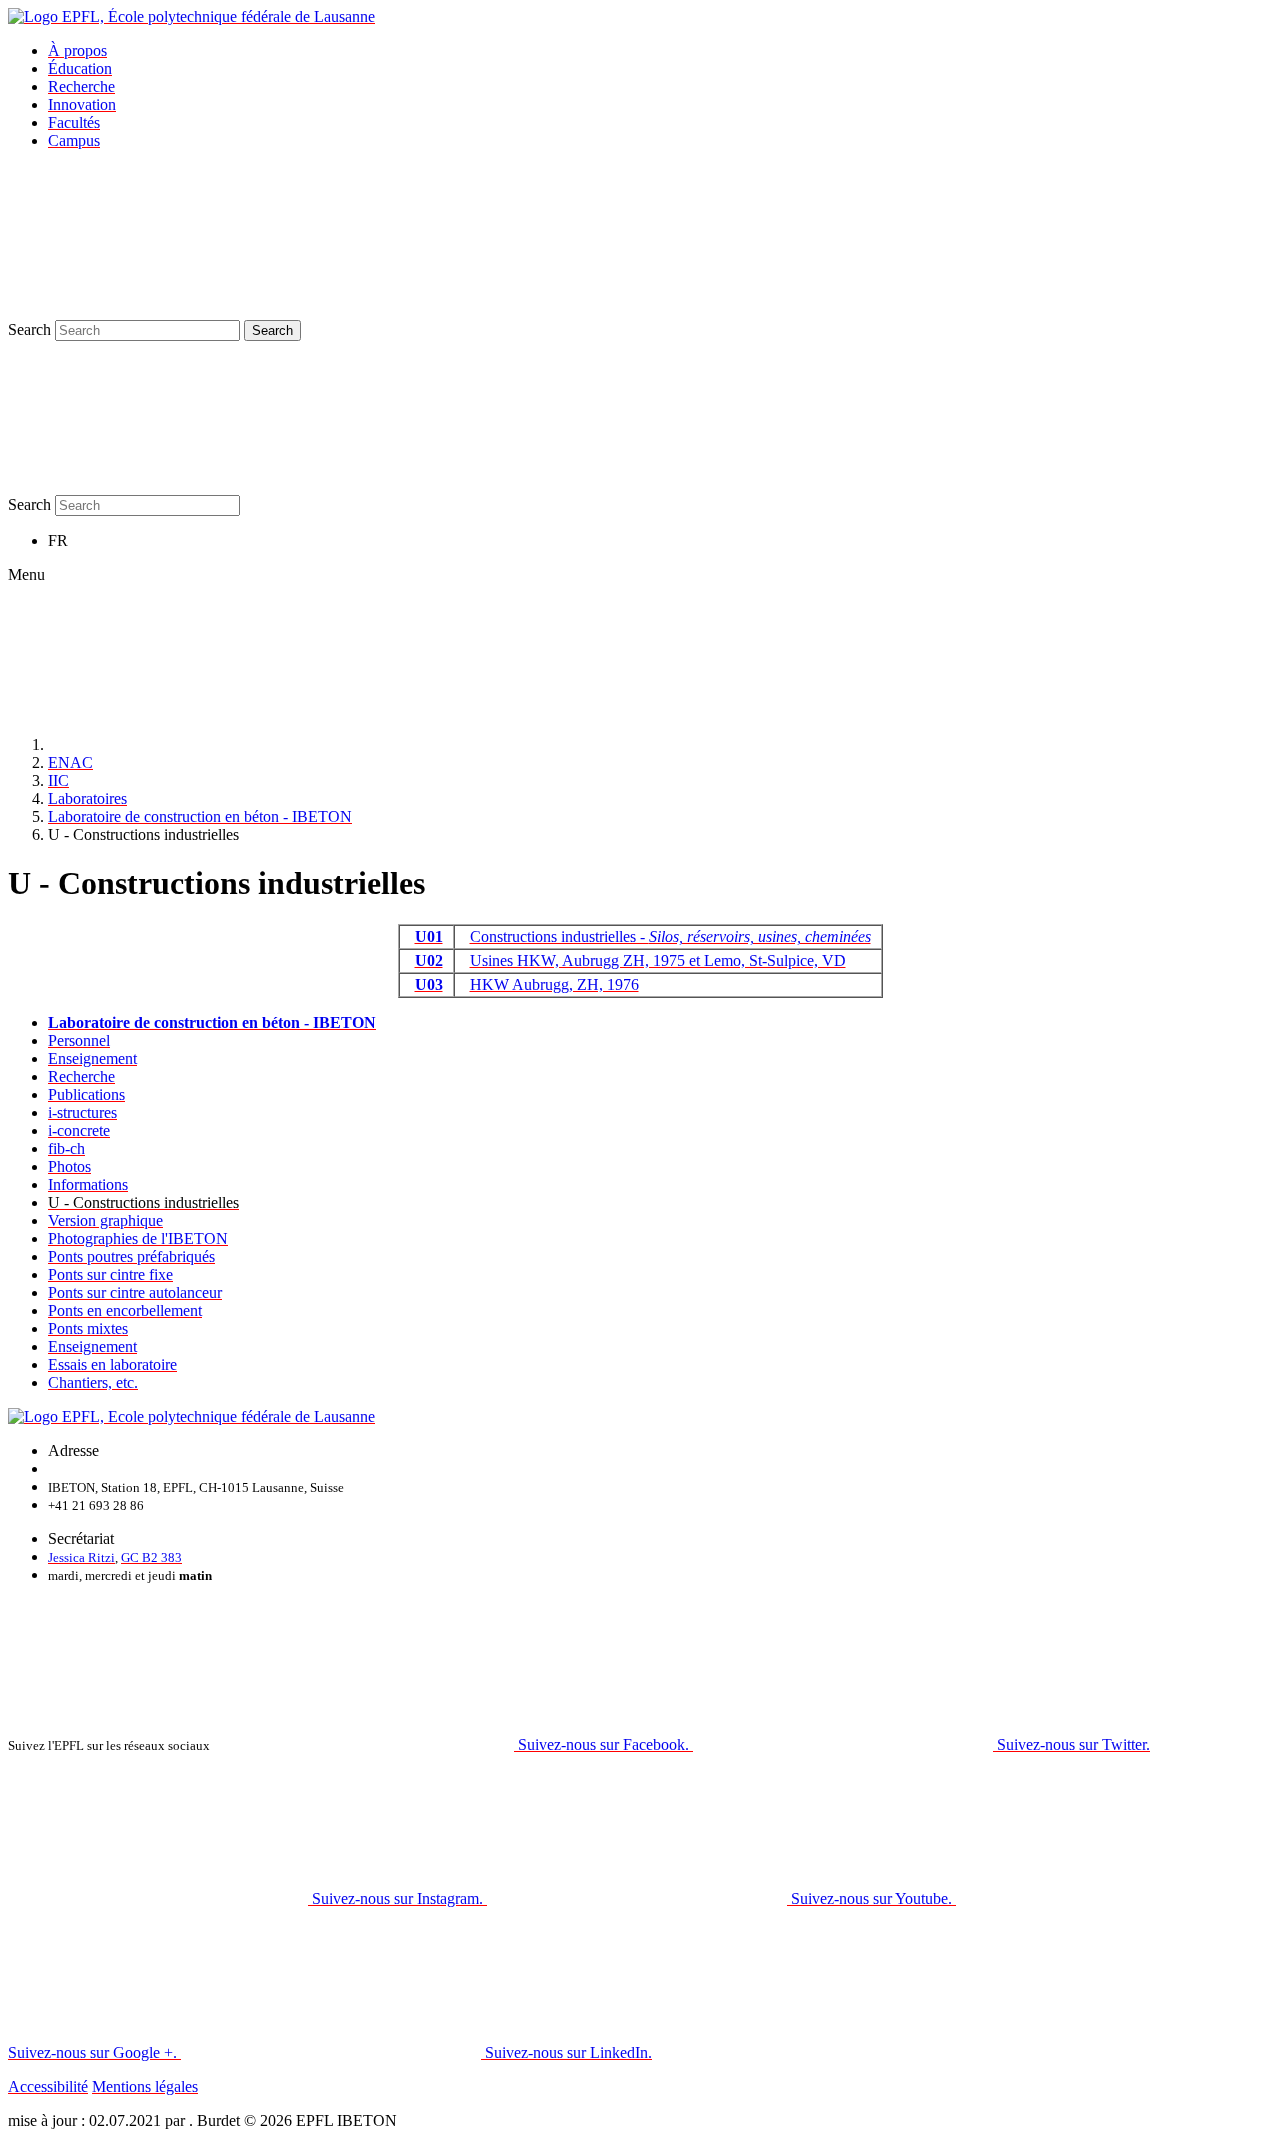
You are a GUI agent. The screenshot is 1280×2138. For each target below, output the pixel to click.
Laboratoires (87, 798)
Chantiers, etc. (93, 1382)
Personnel (79, 1040)
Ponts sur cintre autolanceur (135, 1292)
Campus (74, 140)
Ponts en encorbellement (125, 1310)
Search (29, 329)
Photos (69, 1166)
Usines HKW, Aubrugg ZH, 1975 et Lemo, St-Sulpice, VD (658, 960)
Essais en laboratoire (112, 1364)
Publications (86, 1094)
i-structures (82, 1112)
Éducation (80, 68)
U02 (429, 960)
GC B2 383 (151, 1557)
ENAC (70, 762)
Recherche (81, 86)
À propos (77, 50)
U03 (429, 984)
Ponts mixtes (88, 1328)
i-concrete (79, 1130)
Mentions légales (145, 2086)
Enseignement (92, 1058)
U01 (429, 936)
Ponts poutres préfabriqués (131, 1256)
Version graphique (105, 1220)
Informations (88, 1184)
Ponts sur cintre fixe (110, 1274)
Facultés (74, 122)
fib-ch (66, 1148)
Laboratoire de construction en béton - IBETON (200, 816)
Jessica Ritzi (81, 1557)
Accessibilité (48, 2086)
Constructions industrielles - (670, 936)
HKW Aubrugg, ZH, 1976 (554, 984)
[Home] (198, 744)
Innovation (82, 104)
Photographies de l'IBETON (138, 1238)
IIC (58, 780)
